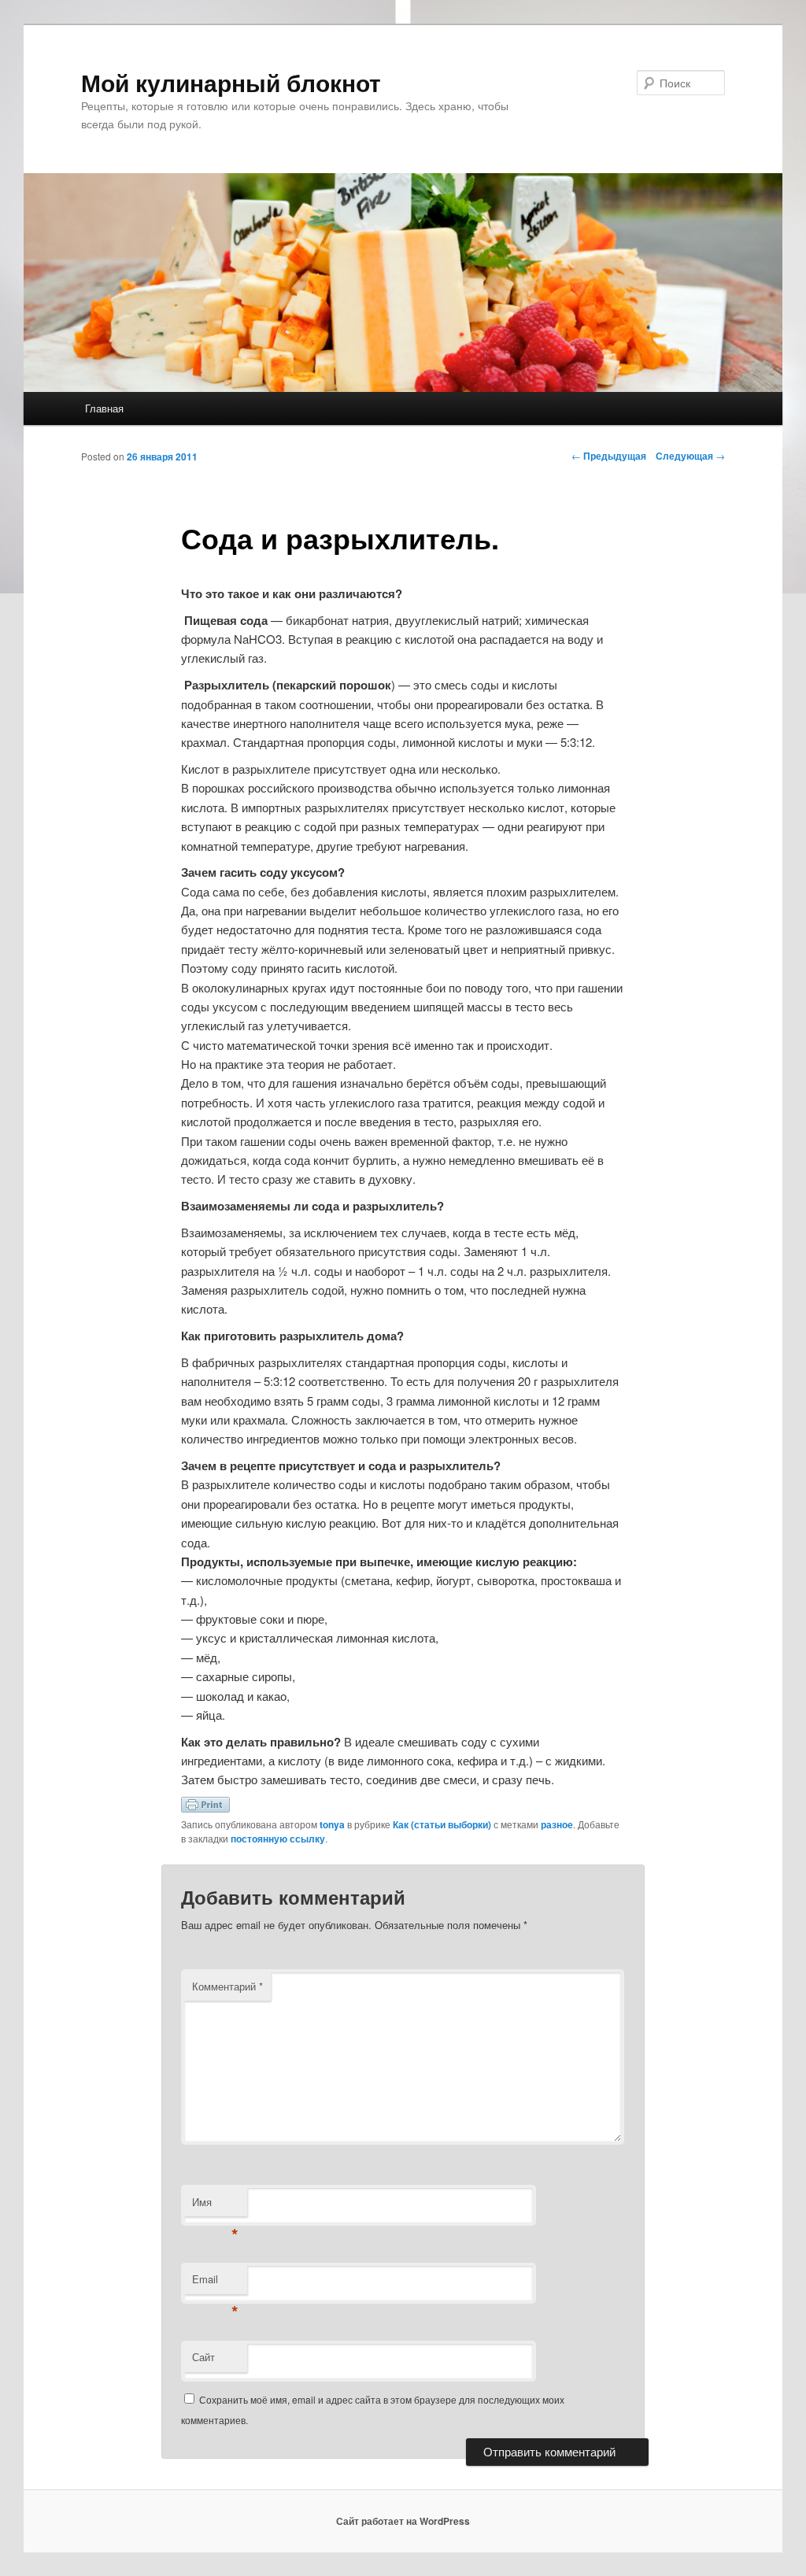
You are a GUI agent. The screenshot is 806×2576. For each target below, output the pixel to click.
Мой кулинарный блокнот (231, 82)
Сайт (203, 2357)
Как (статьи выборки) (442, 1824)
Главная (104, 408)
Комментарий (227, 1986)
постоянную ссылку (278, 1839)
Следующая (690, 456)
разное (557, 1824)
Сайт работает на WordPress (403, 2521)
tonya (332, 1824)
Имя (215, 2206)
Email (215, 2283)
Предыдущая (609, 456)
